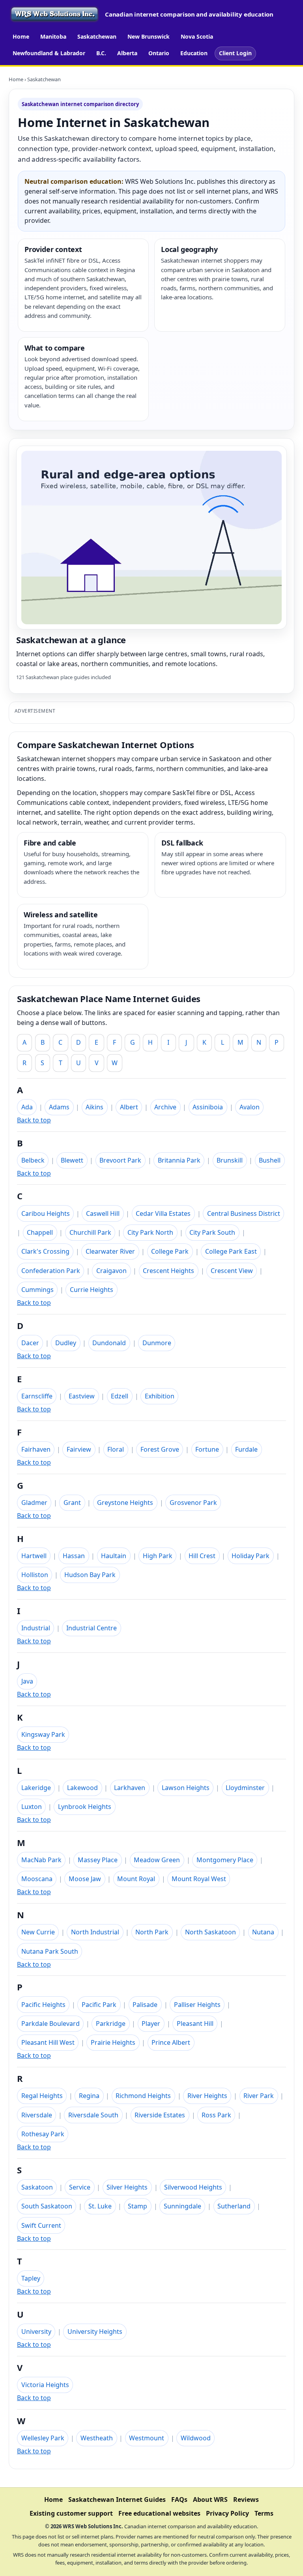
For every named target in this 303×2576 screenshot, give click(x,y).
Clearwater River (110, 1251)
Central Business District (244, 1213)
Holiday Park (251, 1556)
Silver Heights (127, 2187)
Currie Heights (92, 1290)
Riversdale (37, 2115)
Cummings (37, 1290)
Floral (116, 1449)
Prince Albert (171, 2042)
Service (80, 2187)
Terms (264, 2513)
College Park (170, 1251)
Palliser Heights (197, 2005)
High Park (158, 1556)
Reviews (246, 2499)
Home (21, 36)
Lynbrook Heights (85, 1807)
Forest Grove (160, 1449)
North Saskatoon (210, 1932)
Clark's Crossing (45, 1251)
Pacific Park (99, 2005)
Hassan (74, 1556)
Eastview (82, 1396)
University (36, 2331)
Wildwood (196, 2438)
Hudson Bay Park (90, 1575)
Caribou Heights (46, 1213)
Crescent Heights (168, 1271)
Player (151, 2023)
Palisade (145, 2005)
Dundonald (109, 1343)
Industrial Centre (92, 1628)
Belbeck (33, 1160)
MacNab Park (41, 1860)
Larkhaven (130, 1788)
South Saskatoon (47, 2206)
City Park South (212, 1232)
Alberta (127, 53)
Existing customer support (71, 2513)
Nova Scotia (197, 36)
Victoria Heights (45, 2385)
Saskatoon (37, 2187)
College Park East (231, 1251)
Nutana (263, 1932)
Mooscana (37, 1879)
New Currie (38, 1932)
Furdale (246, 1449)
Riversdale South (93, 2115)
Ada (27, 1107)
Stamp (137, 2206)
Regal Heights (42, 2096)
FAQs (179, 2499)
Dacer (30, 1343)
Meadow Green (157, 1860)
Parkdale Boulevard (50, 2023)
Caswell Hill (103, 1213)
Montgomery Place (225, 1860)
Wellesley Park (43, 2438)
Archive (165, 1107)
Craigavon (111, 1271)
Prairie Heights (113, 2042)
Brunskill (230, 1160)
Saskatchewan (97, 36)
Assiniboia (208, 1107)
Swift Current (41, 2225)
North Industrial (95, 1932)
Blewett (72, 1160)
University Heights (95, 2331)
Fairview (79, 1449)
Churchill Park (90, 1232)
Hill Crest (202, 1556)
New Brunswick (149, 36)
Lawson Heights (186, 1788)
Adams (59, 1107)
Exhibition (160, 1396)
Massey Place (98, 1860)
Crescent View (232, 1271)
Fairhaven (36, 1449)
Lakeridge (36, 1788)
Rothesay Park (43, 2134)
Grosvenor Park (193, 1503)
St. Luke (100, 2206)
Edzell (120, 1396)
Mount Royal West (199, 1879)
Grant (72, 1503)
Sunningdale (182, 2206)
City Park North (150, 1232)
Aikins (94, 1107)
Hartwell (34, 1556)
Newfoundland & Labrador (49, 53)
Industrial (36, 1628)
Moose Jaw (85, 1879)
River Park (259, 2096)
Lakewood (82, 1788)
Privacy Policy (227, 2513)
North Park (152, 1932)
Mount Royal (136, 1879)
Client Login (235, 53)
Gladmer (34, 1503)
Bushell (270, 1160)
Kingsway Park (43, 1734)
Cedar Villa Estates (163, 1213)
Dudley (66, 1343)
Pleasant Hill (195, 2023)
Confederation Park (51, 1271)
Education (194, 53)
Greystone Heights (125, 1503)
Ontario (159, 53)
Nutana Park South (50, 1951)
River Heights (207, 2096)
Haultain (114, 1556)
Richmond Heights (143, 2096)
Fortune (207, 1449)
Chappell (40, 1232)
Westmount (147, 2438)
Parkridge (111, 2023)
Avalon (250, 1107)
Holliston (35, 1575)
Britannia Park (179, 1160)
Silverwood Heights (193, 2187)
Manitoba (53, 36)
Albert (129, 1107)
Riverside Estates (160, 2115)
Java (27, 1681)
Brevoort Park (120, 1160)
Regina (89, 2096)
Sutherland (234, 2206)
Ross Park (216, 2115)
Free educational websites (159, 2513)
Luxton (32, 1807)
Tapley (31, 2278)
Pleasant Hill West (48, 2042)
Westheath (97, 2438)
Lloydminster (245, 1788)
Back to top (34, 1120)
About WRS (210, 2499)
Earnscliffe (37, 1396)
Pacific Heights (43, 2005)
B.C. (101, 53)
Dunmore (157, 1343)
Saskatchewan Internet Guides (117, 2499)
